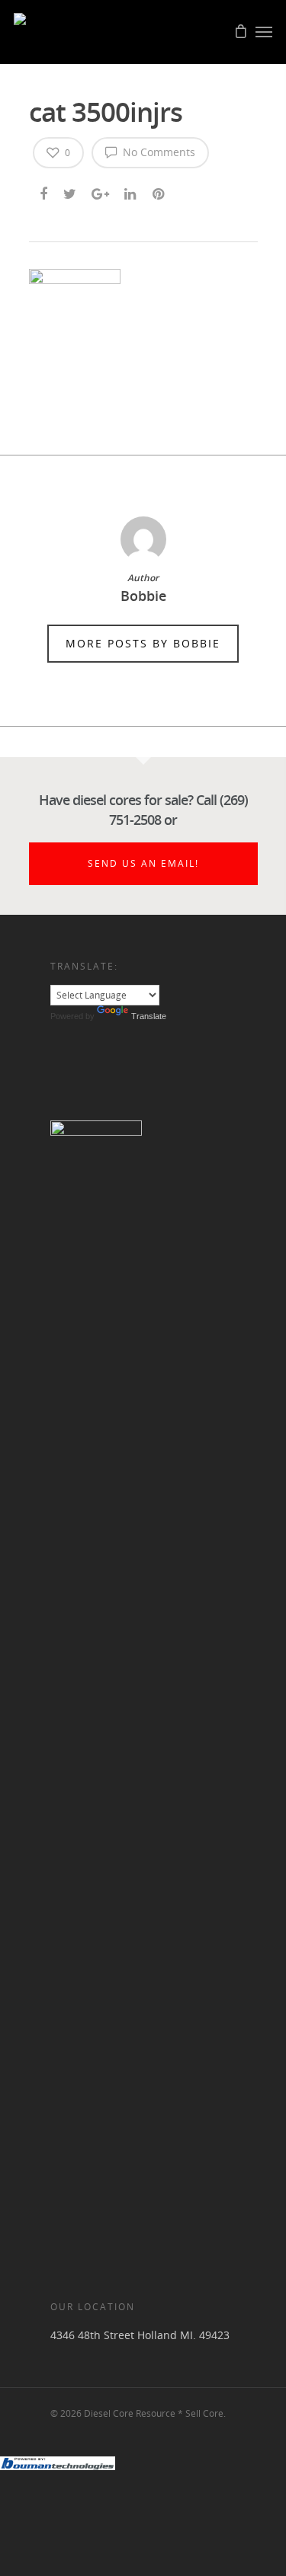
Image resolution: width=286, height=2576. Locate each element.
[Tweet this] (71, 191)
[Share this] (45, 191)
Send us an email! (143, 863)
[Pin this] (160, 191)
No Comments (157, 152)
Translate (149, 1016)
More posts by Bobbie (143, 643)
